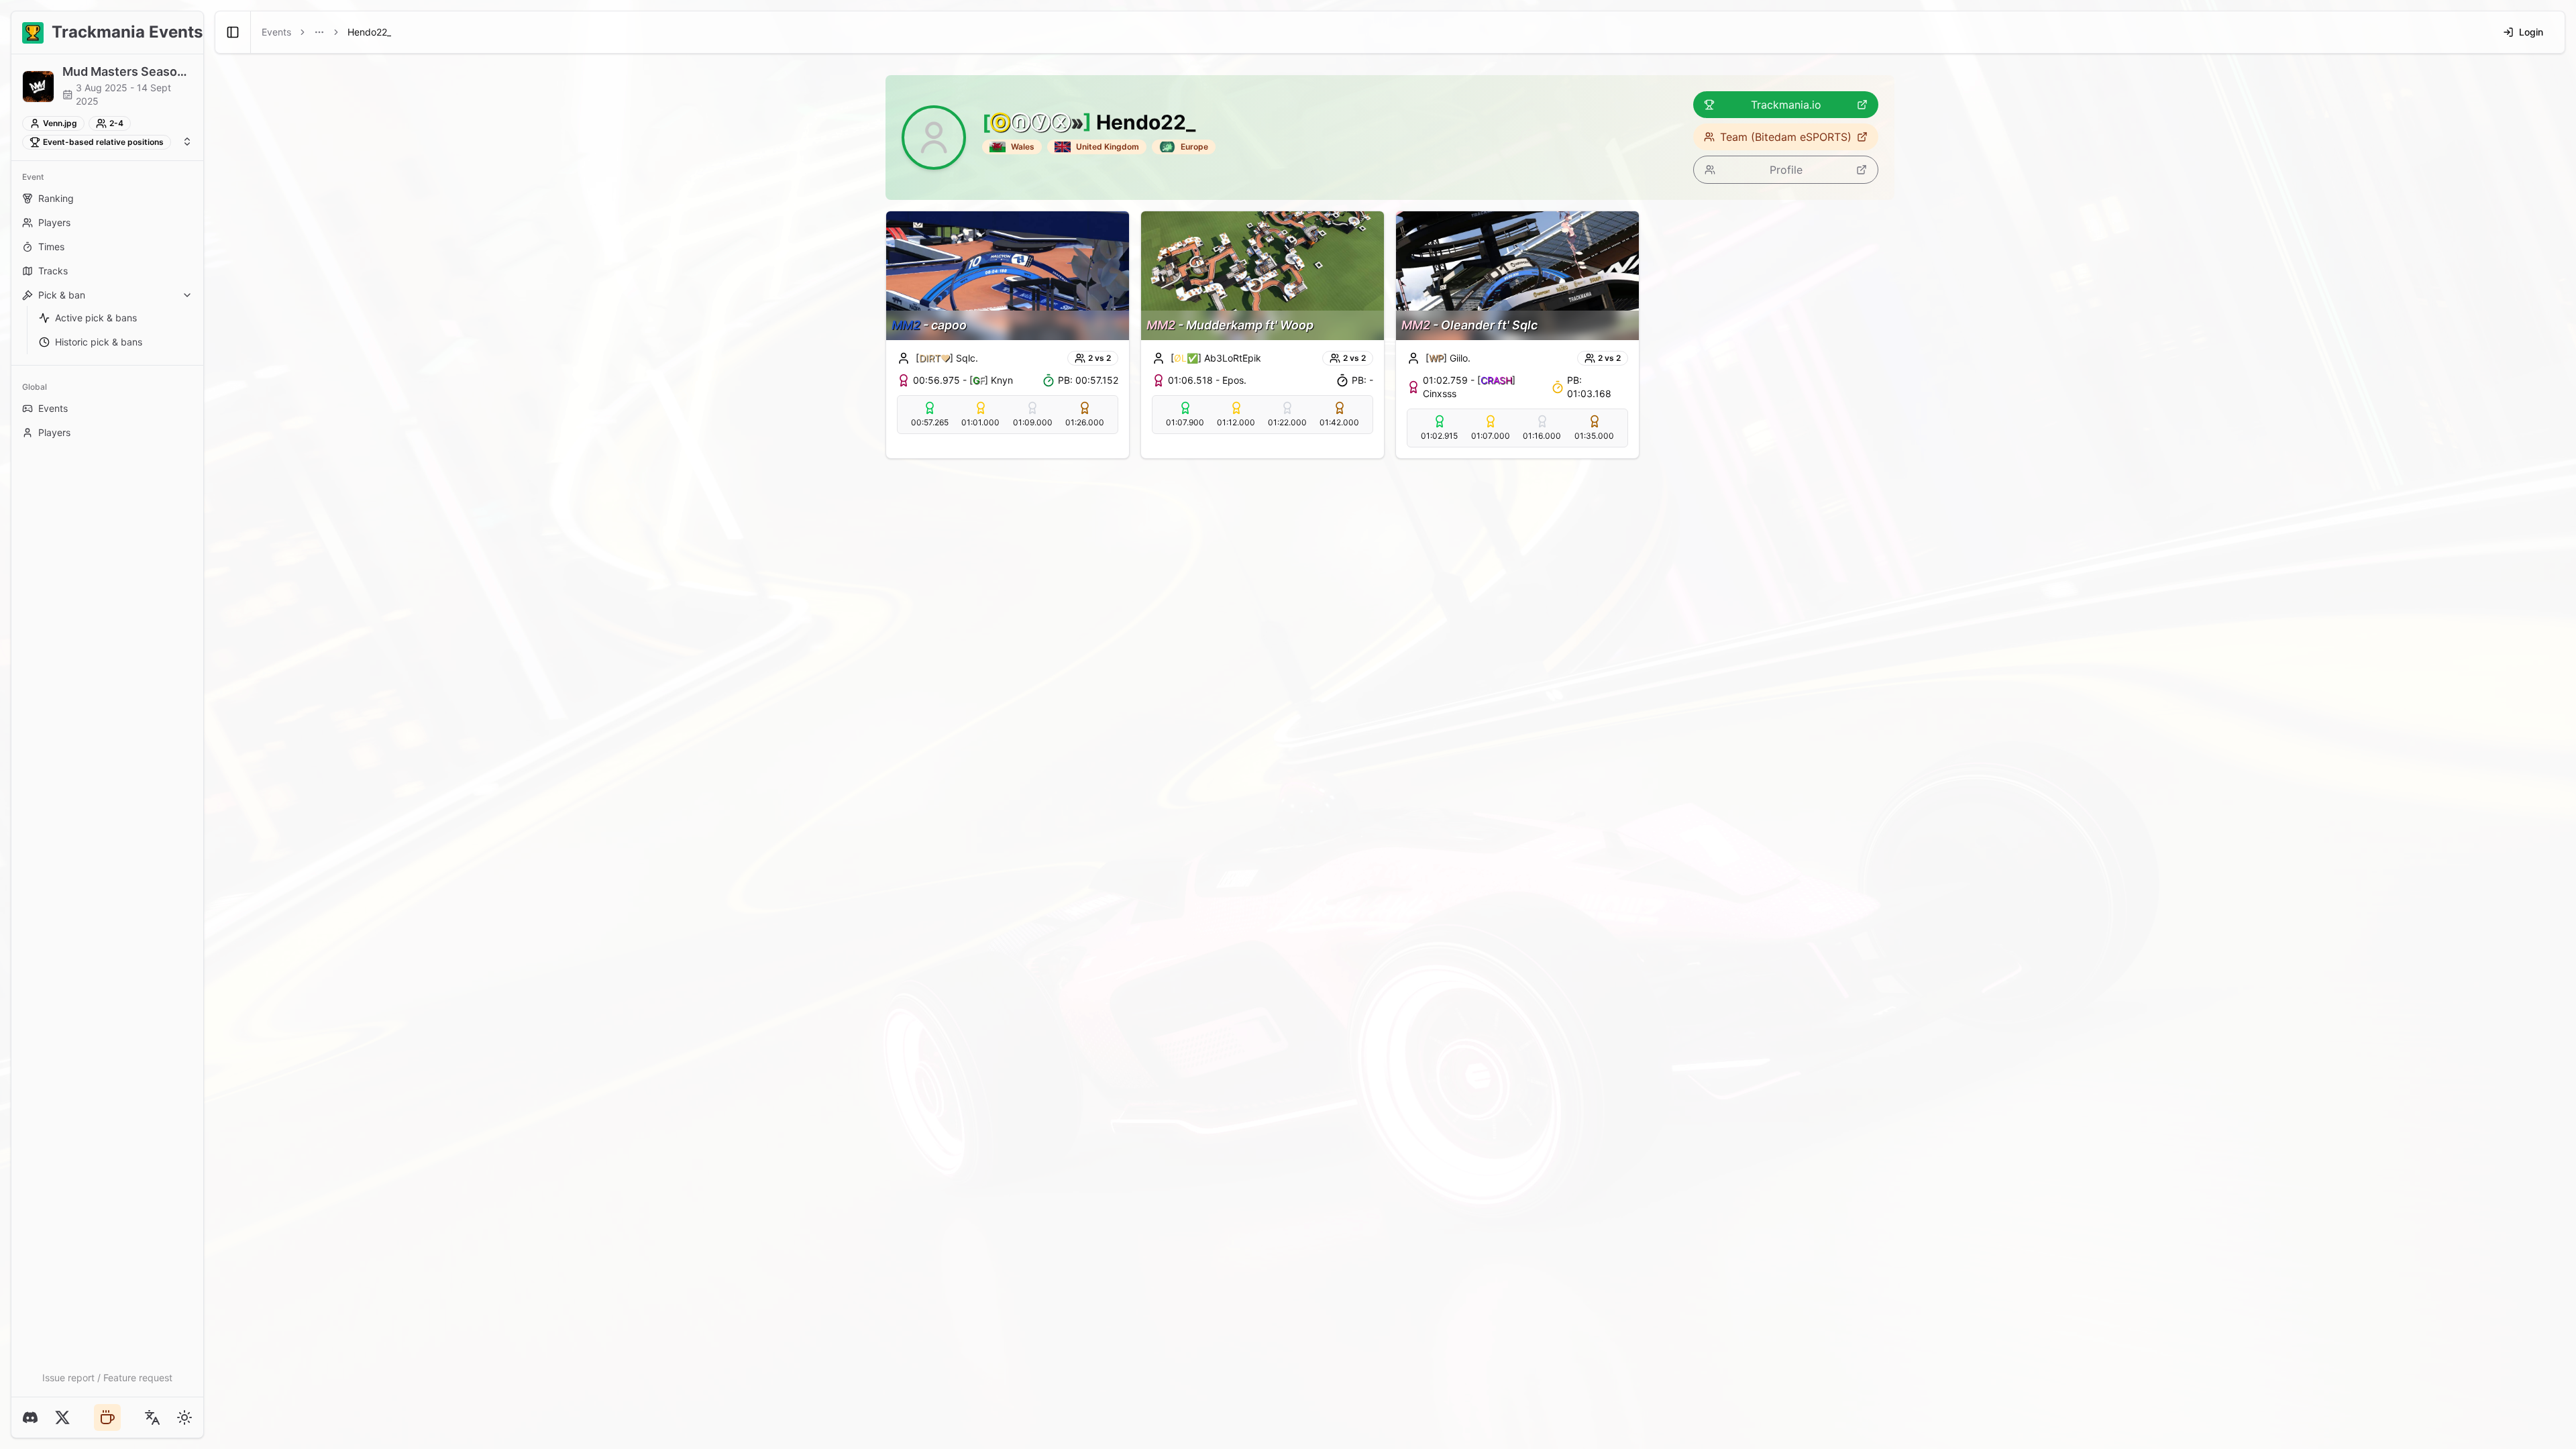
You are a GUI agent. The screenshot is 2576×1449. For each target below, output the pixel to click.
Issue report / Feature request (107, 1378)
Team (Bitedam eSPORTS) (1786, 137)
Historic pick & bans (99, 342)
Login (2531, 32)
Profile (1786, 170)
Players (54, 222)
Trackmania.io (1786, 105)
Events (53, 408)
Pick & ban (62, 295)
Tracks (53, 271)
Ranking (56, 198)
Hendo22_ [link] (369, 32)
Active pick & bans (96, 318)
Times (51, 247)
